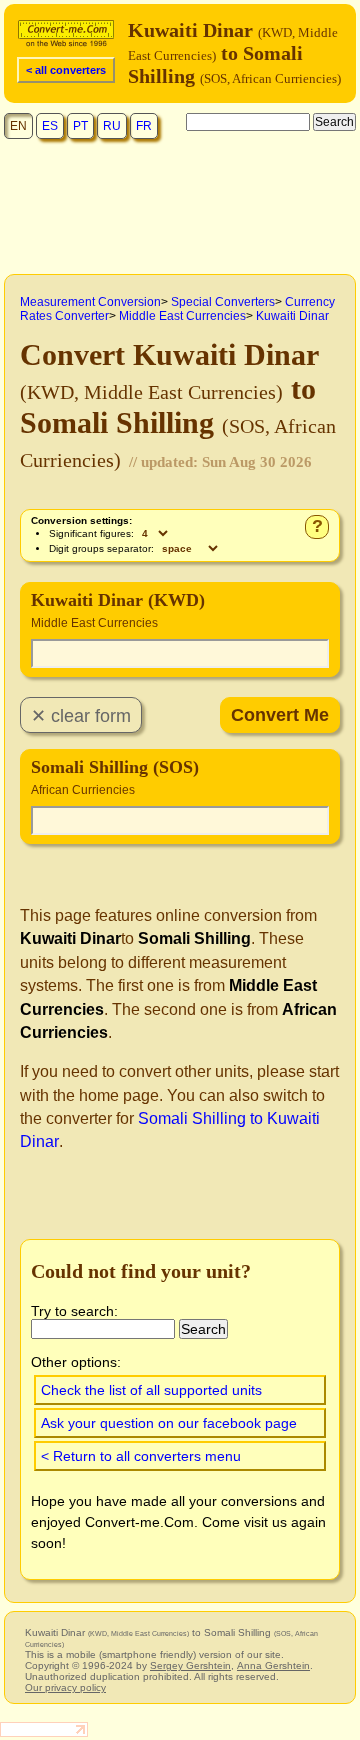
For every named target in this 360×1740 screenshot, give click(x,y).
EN (18, 126)
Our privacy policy (65, 1687)
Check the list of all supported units (151, 1390)
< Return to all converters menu (141, 1456)
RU (112, 126)
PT (80, 126)
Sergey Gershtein (190, 1665)
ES (50, 126)
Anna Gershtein (273, 1665)
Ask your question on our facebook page (169, 1423)
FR (144, 126)
